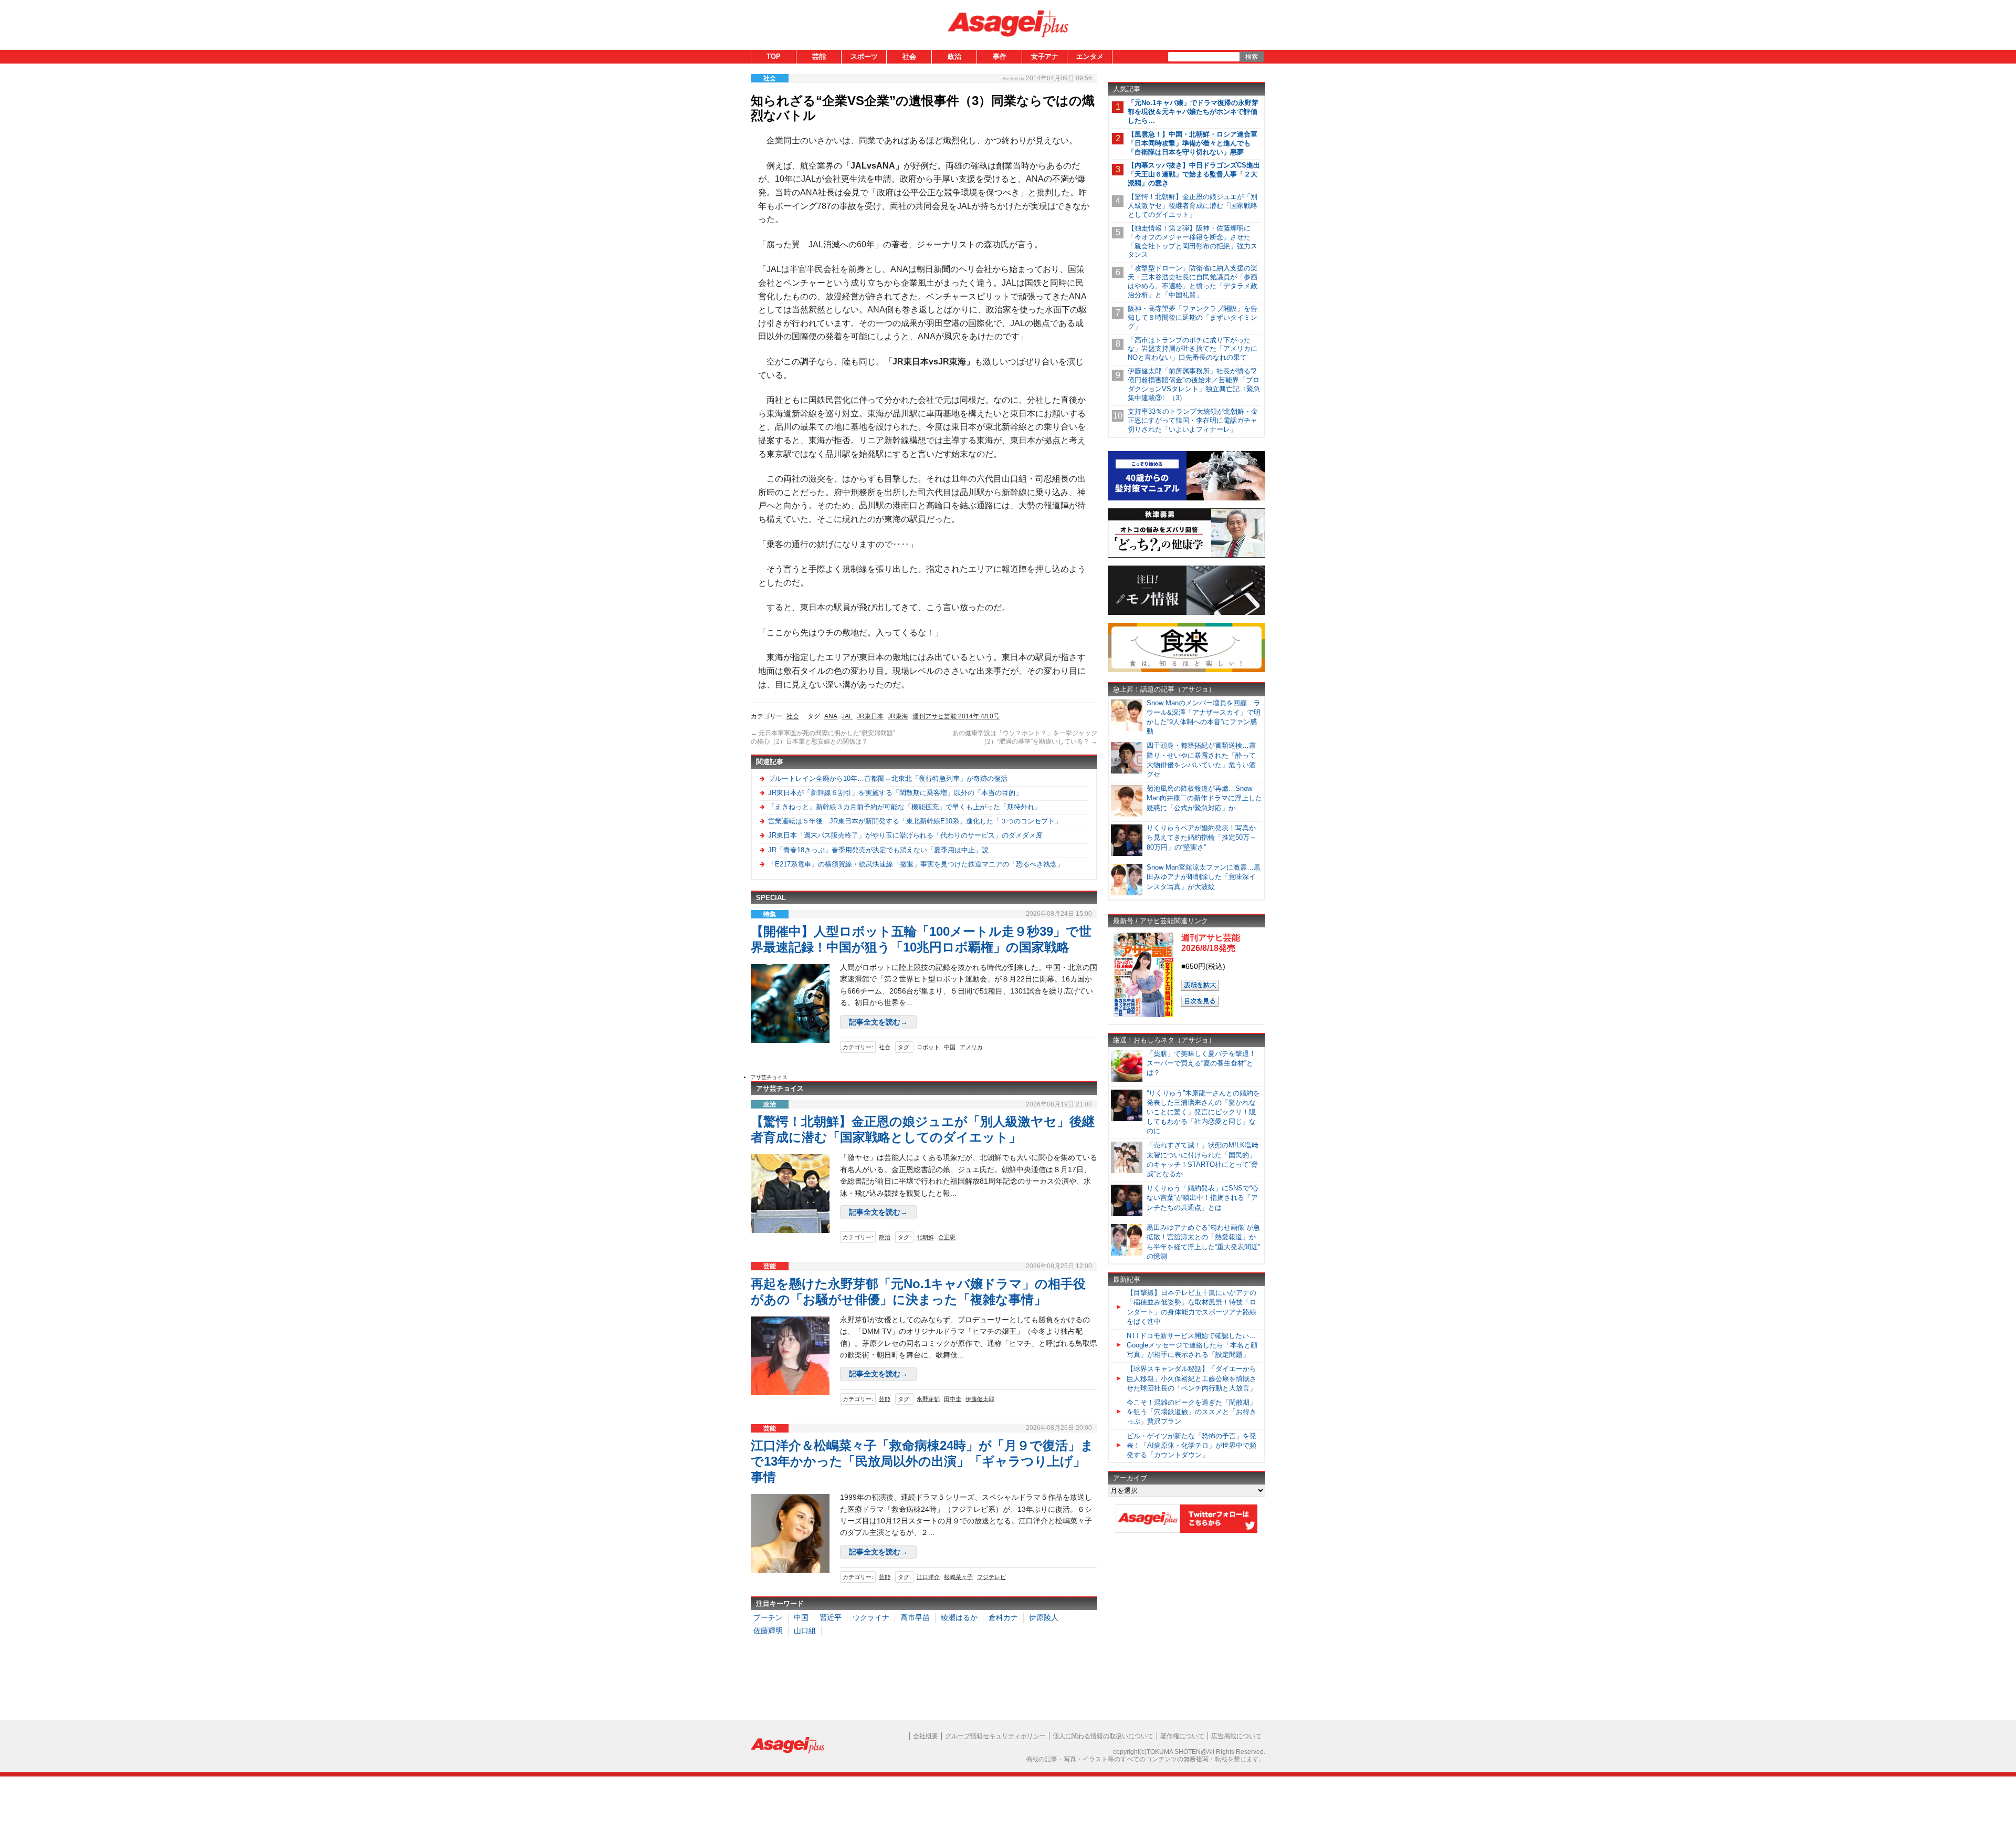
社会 (909, 56)
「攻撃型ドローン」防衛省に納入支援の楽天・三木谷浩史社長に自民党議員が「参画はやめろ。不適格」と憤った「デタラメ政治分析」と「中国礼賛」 (1193, 281)
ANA (831, 716)
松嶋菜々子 (958, 1577)
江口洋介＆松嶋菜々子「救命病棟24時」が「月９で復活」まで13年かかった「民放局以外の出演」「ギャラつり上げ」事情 (922, 1461)
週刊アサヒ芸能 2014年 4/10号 (956, 716)
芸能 (819, 56)
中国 (950, 1047)
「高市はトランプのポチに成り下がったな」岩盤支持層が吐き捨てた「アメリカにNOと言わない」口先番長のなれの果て (1193, 349)
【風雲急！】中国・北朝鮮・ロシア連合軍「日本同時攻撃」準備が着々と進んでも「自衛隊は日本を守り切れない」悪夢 (1193, 143)
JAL (847, 716)
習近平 (831, 1617)
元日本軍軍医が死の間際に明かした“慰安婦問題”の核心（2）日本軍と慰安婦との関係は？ (823, 737)
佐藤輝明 (768, 1631)
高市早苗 (915, 1617)
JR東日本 (870, 716)
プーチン (768, 1617)
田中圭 (953, 1399)
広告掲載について (1236, 1736)
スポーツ (864, 56)
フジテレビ (991, 1577)
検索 (1252, 57)
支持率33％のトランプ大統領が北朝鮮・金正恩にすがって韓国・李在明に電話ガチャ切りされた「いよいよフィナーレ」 (1193, 420)
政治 (954, 56)
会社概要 (926, 1736)
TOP (774, 56)
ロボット (928, 1047)
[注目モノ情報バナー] (1186, 613)
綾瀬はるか (959, 1617)
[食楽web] (1186, 670)
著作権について (1182, 1736)
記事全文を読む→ (878, 1022)
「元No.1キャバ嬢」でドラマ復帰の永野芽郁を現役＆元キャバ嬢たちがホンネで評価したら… (1193, 112)
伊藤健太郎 (980, 1399)
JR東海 (898, 716)
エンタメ (1090, 56)
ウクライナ (871, 1617)
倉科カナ (1003, 1617)
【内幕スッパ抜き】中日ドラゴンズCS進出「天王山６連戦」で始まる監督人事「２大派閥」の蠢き (1194, 174)
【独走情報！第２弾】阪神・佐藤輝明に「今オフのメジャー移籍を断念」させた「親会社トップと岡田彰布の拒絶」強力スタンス (1193, 242)
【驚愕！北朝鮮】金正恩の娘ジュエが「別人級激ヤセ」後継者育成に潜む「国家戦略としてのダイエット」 (1193, 206)
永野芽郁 (928, 1399)
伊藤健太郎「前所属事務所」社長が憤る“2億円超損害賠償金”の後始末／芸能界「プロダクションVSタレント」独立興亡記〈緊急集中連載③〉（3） (1194, 384)
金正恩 (947, 1237)
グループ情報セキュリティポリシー (995, 1736)
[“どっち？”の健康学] (1186, 556)
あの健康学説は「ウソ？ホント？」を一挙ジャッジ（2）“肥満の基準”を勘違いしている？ (1025, 737)
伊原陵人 (1044, 1617)
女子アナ (1045, 56)
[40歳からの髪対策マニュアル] (1186, 499)
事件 (1000, 56)
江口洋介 (928, 1577)
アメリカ (971, 1047)
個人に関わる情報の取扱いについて (1103, 1736)
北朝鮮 (925, 1237)
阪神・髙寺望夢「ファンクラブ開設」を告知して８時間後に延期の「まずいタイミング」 (1193, 317)
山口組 (805, 1631)
